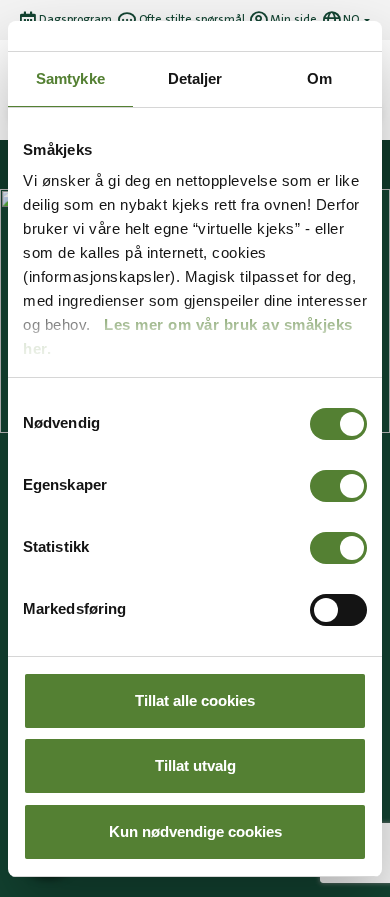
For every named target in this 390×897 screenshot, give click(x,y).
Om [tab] (319, 78)
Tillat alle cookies (195, 700)
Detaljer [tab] (195, 78)
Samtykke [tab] (70, 78)
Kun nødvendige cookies (195, 831)
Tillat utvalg (195, 765)
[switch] (338, 486)
